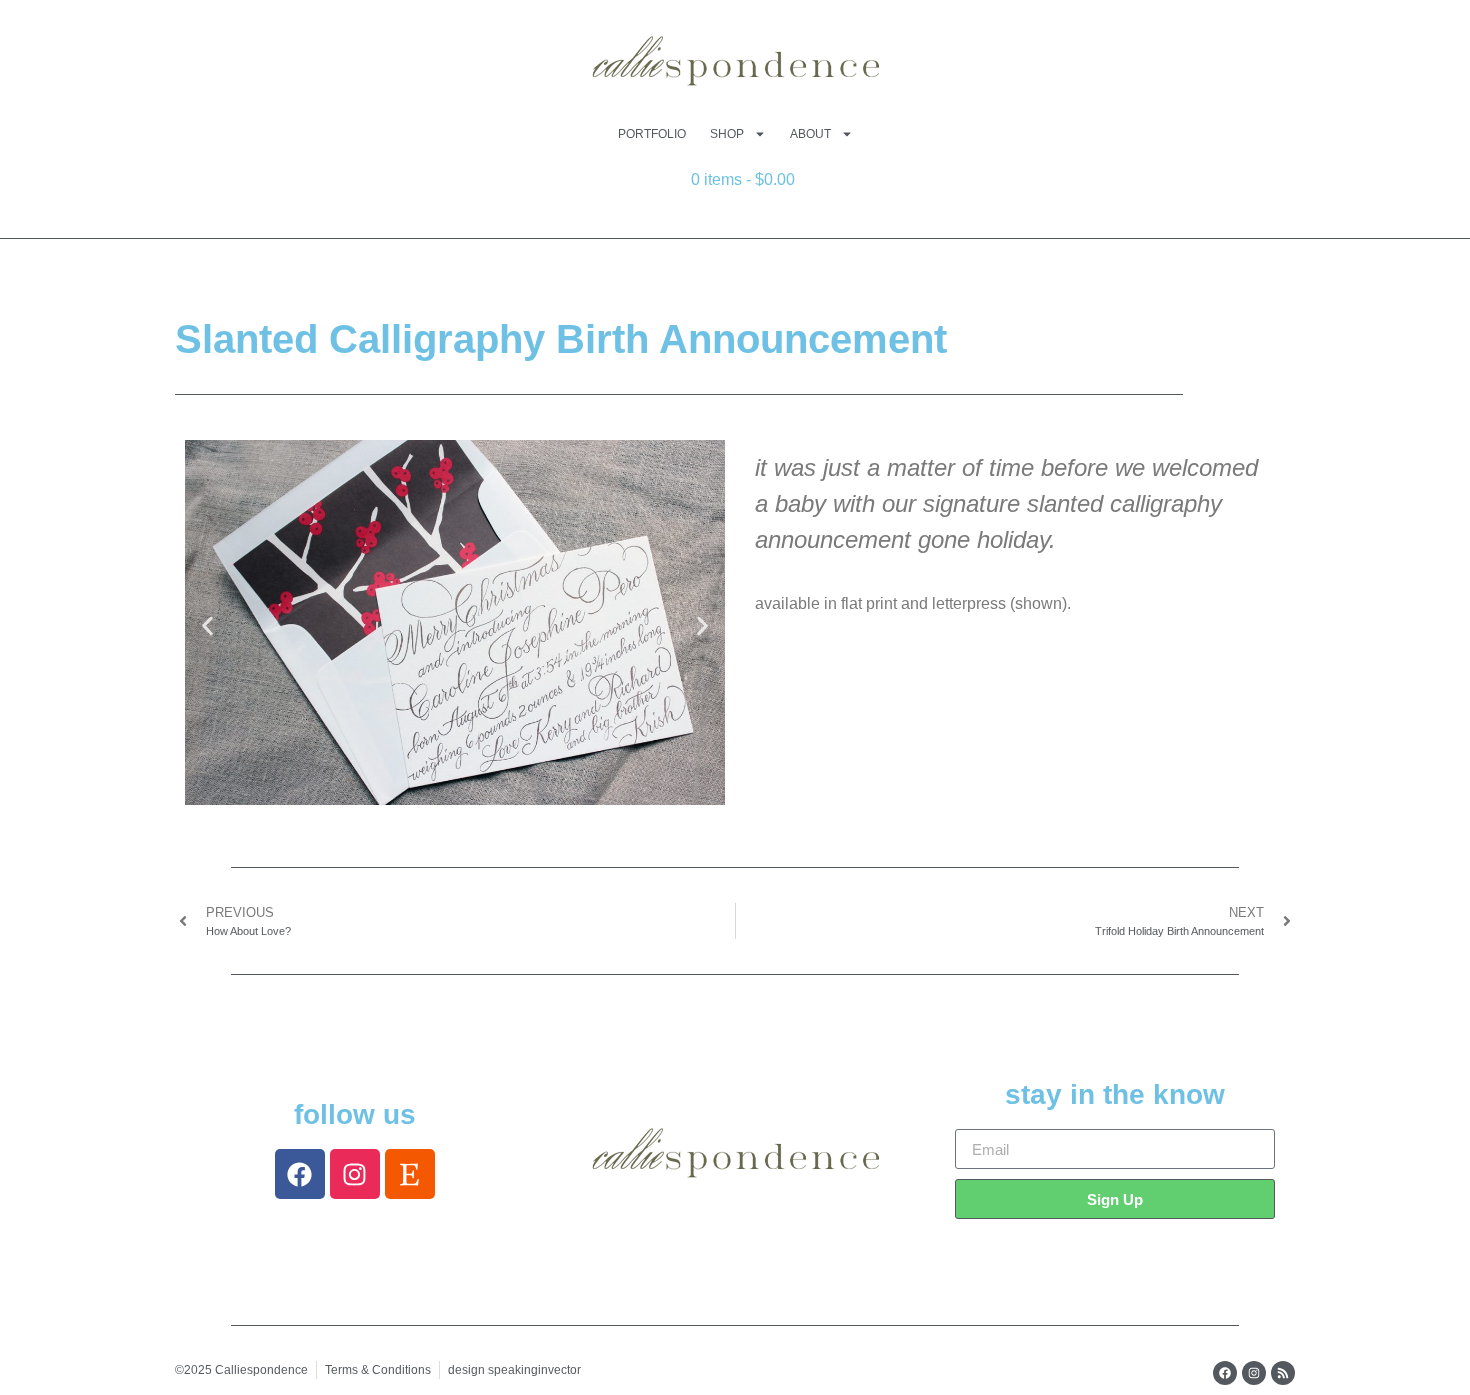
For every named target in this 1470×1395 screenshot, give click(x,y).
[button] (207, 626)
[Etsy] (410, 1174)
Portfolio (652, 134)
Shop (727, 134)
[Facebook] (300, 1174)
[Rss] (1283, 1373)
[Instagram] (355, 1174)
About (810, 134)
